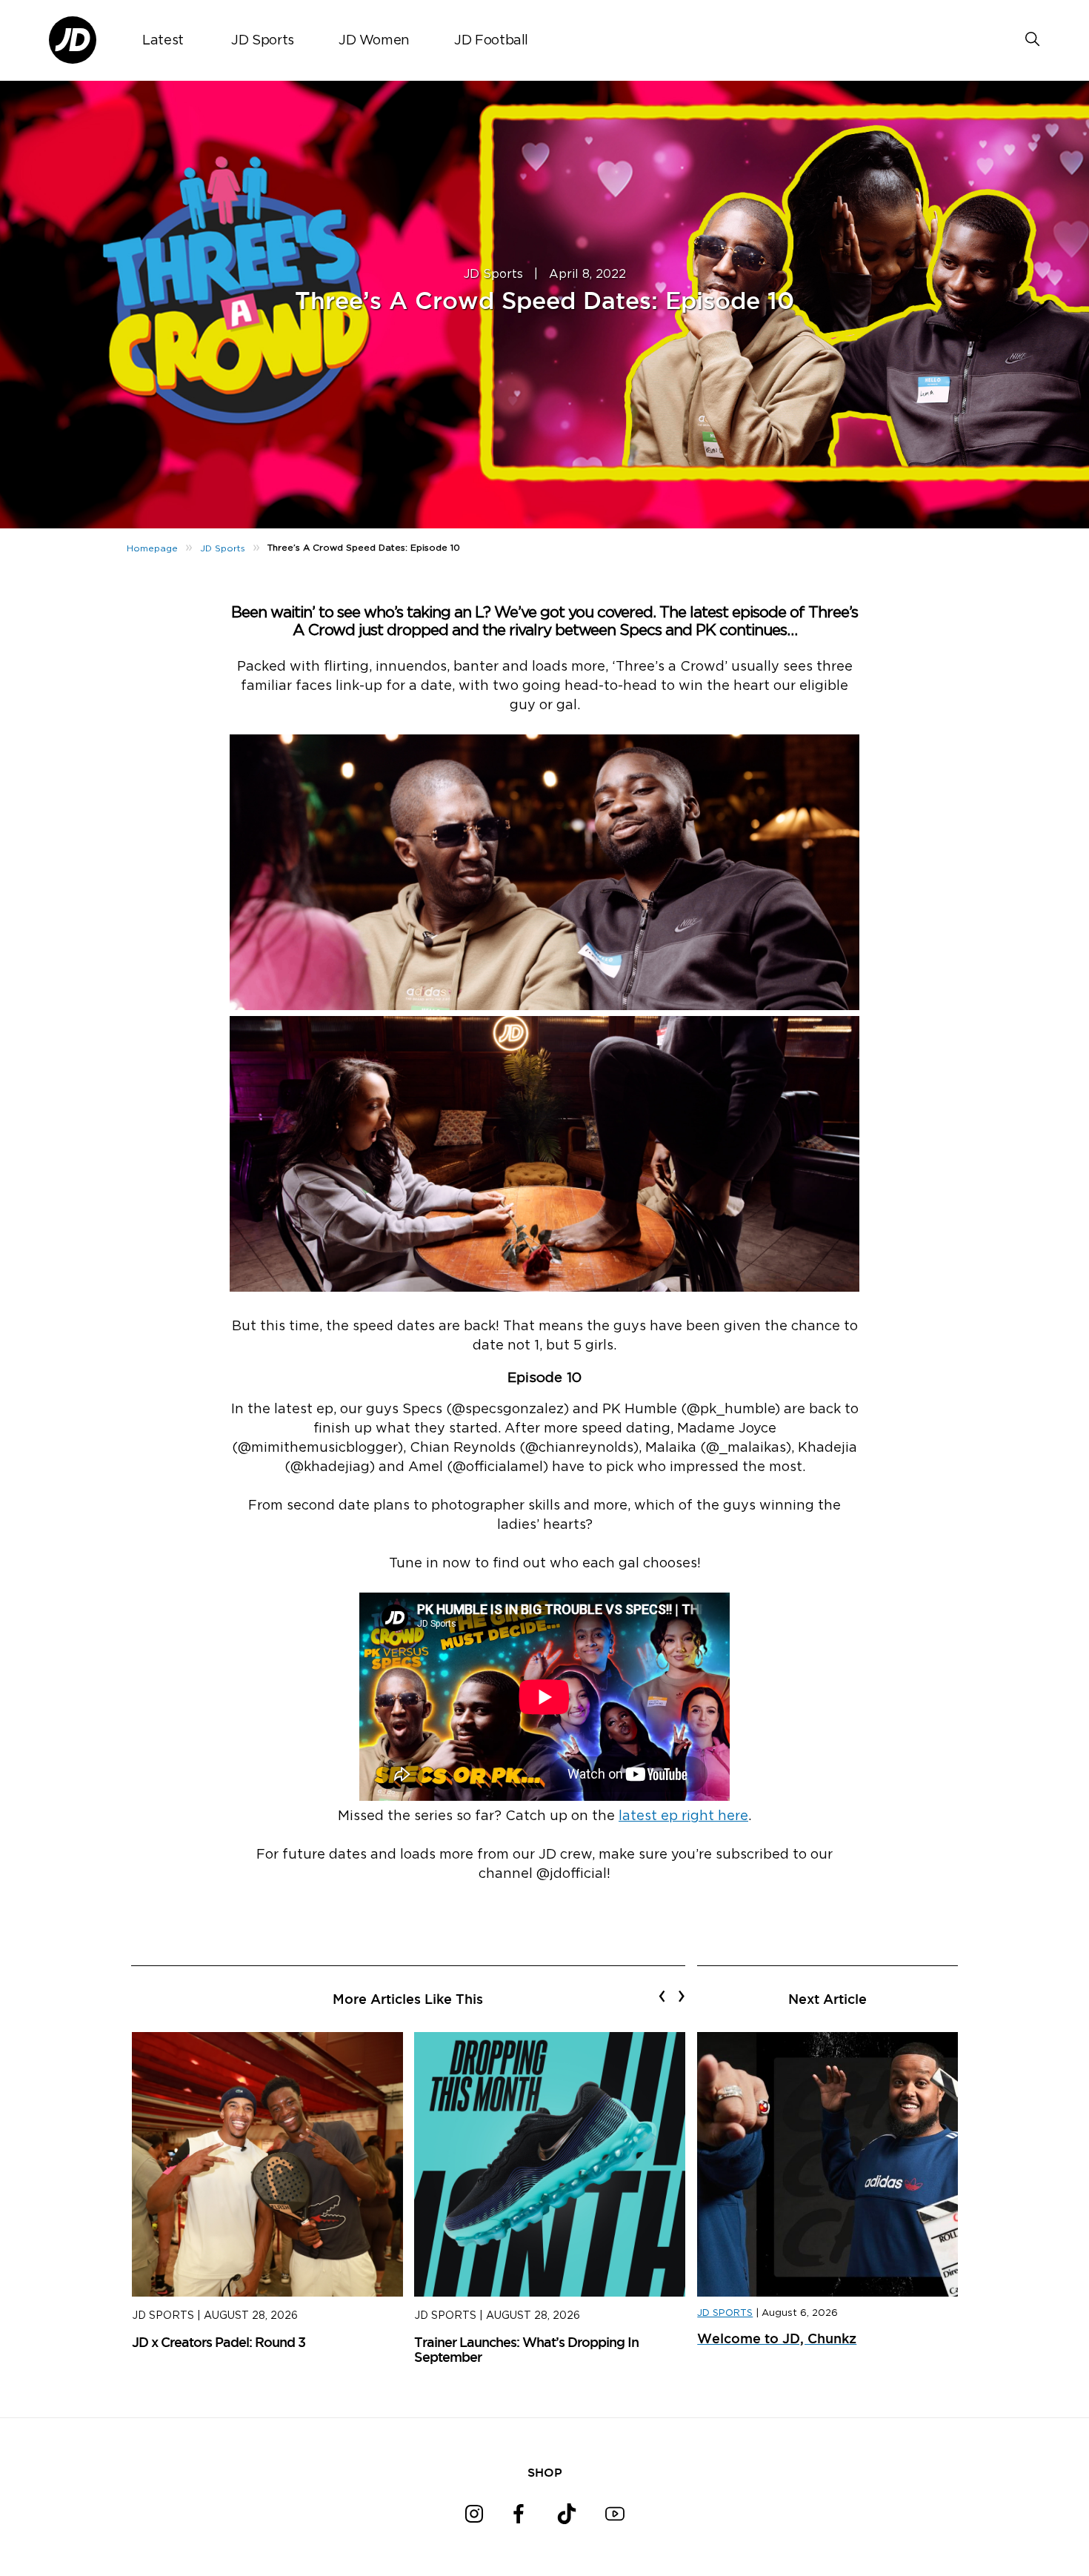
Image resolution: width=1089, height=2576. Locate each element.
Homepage (152, 548)
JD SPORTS (725, 2313)
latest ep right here (683, 1816)
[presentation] (662, 1996)
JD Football (491, 41)
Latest (163, 41)
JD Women (374, 41)
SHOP (545, 2472)
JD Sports (263, 41)
